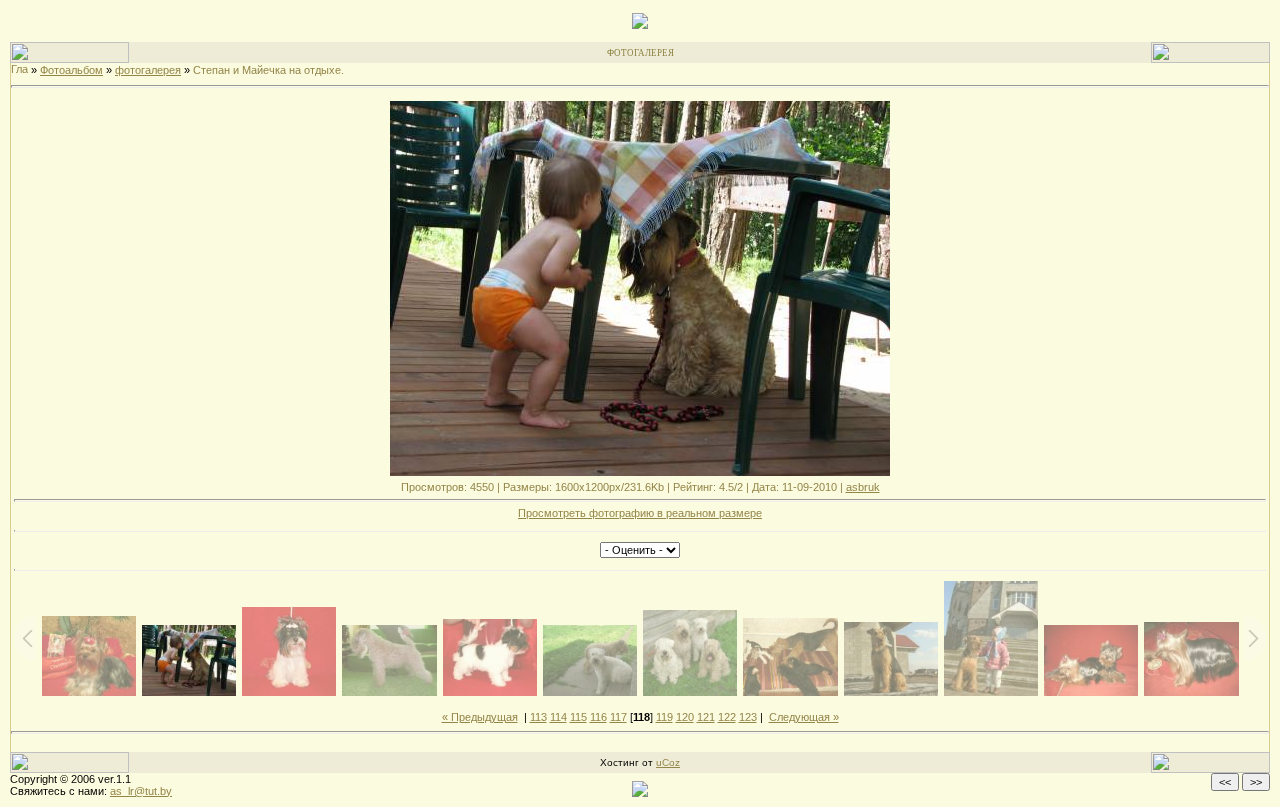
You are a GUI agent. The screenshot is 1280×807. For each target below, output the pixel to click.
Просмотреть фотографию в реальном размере (640, 513)
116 (598, 717)
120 (685, 717)
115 (578, 717)
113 (538, 717)
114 (558, 717)
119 (664, 717)
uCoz (668, 762)
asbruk (863, 487)
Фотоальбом (71, 70)
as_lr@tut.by (141, 791)
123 (748, 717)
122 (727, 717)
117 (618, 717)
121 (706, 717)
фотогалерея (148, 70)
